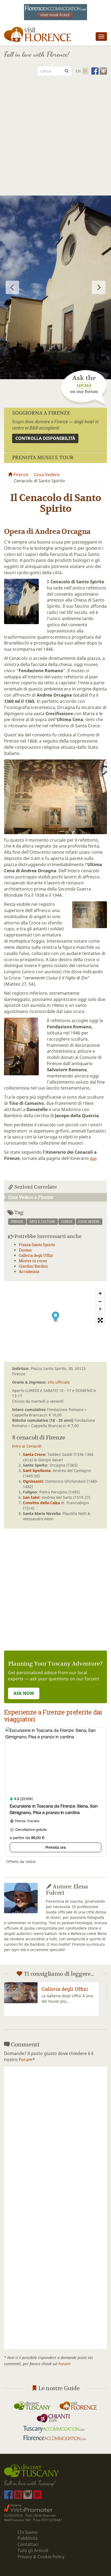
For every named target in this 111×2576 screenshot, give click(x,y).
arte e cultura (42, 1222)
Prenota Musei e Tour (43, 457)
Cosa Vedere (47, 475)
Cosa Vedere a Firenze (31, 1197)
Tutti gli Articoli (33, 2550)
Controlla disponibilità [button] (45, 438)
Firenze (20, 475)
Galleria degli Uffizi (36, 1255)
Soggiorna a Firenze (41, 413)
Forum (26, 2060)
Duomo (25, 1250)
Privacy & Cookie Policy (41, 2557)
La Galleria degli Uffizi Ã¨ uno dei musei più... (67, 1998)
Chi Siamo (28, 2532)
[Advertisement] (55, 138)
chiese (67, 1222)
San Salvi (31, 1497)
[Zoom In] (100, 1293)
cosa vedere (89, 1222)
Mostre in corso (33, 1261)
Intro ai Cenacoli (27, 1446)
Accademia (29, 1271)
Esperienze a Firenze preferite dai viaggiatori (53, 1716)
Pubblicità (28, 2538)
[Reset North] (100, 1309)
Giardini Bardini (33, 1266)
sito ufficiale (59, 1382)
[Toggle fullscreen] (100, 1320)
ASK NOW (24, 1693)
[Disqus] (55, 2137)
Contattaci (28, 2544)
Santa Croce (34, 1454)
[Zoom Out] (100, 1301)
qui (93, 1158)
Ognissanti (33, 1481)
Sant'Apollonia (37, 1470)
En (78, 71)
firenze (17, 1222)
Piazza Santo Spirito (37, 1245)
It (85, 71)
